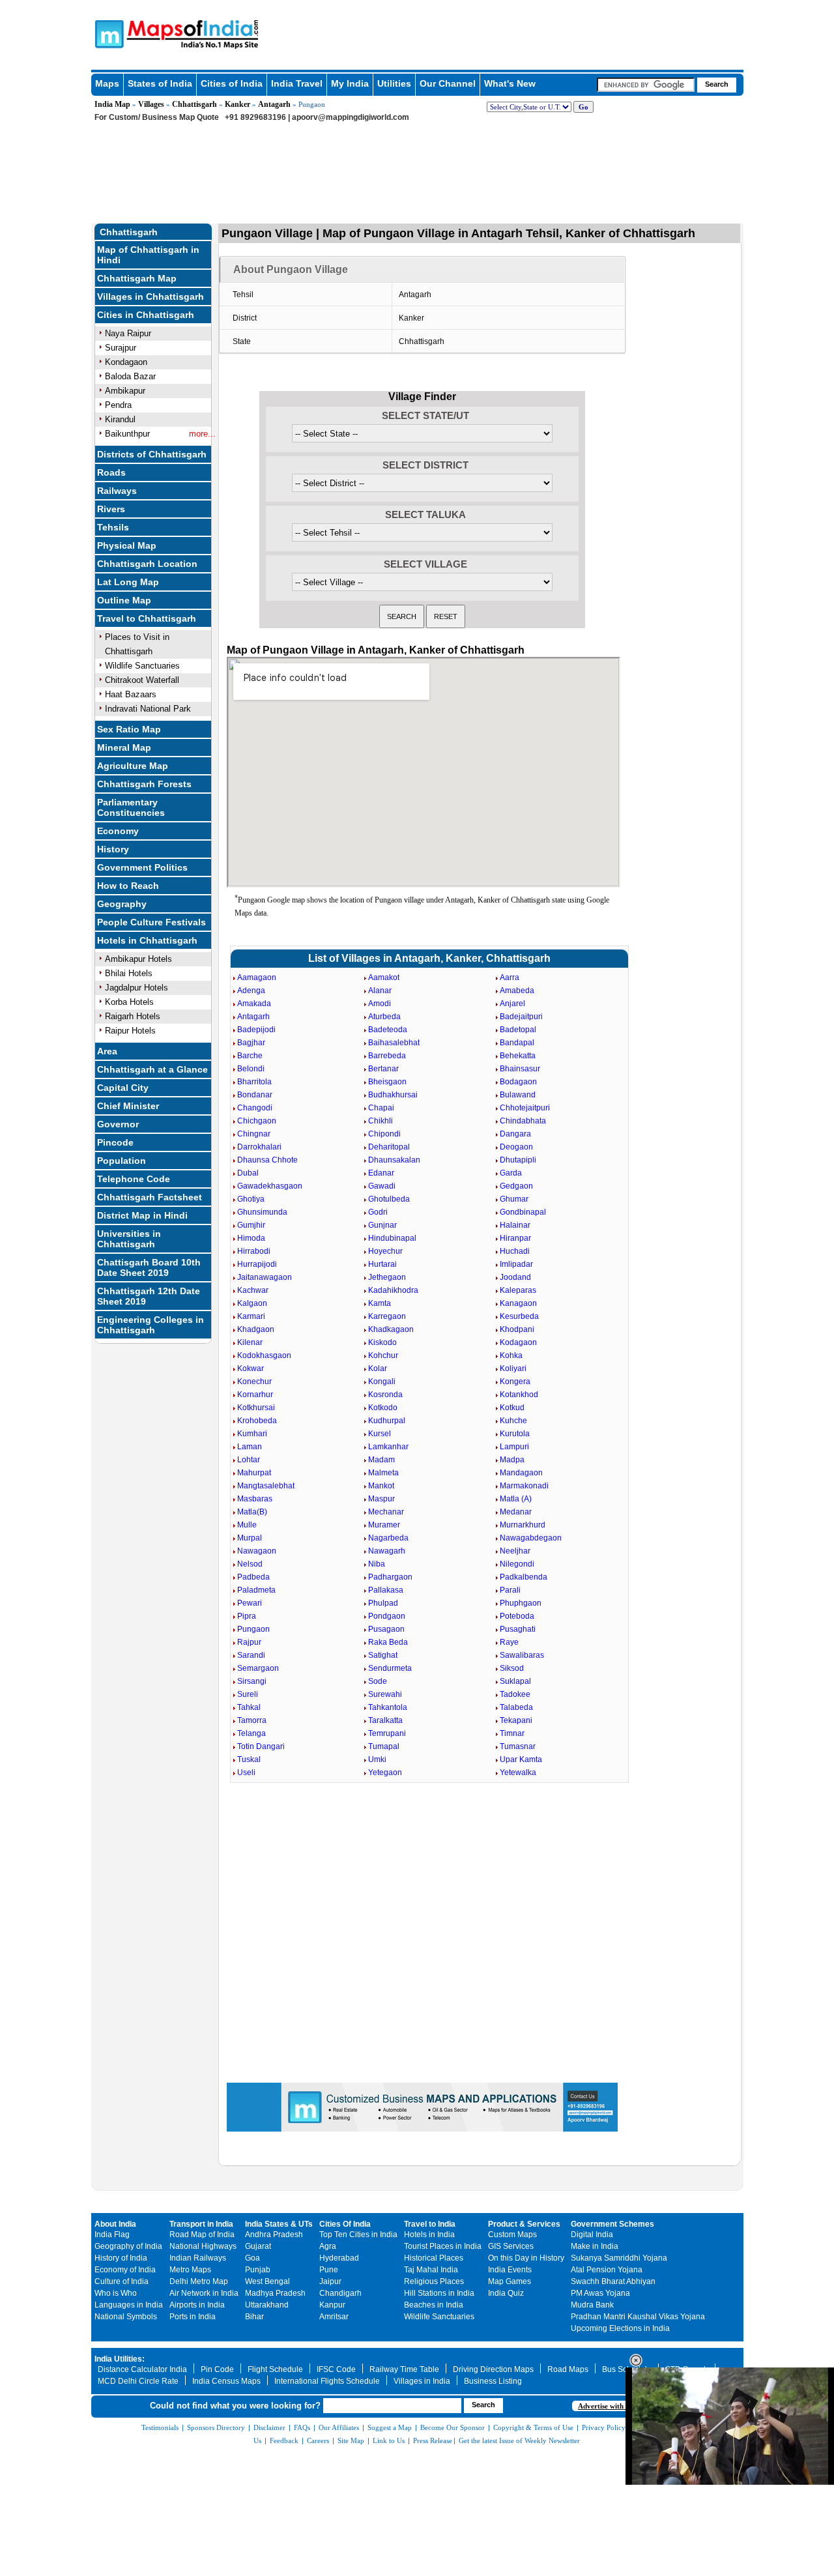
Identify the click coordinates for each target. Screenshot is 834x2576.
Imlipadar (516, 1264)
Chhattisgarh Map (137, 278)
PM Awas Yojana (600, 2293)
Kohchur (383, 1355)
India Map (112, 104)
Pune (329, 2270)
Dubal (248, 1173)
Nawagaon (257, 1551)
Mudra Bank (592, 2305)
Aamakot (384, 977)
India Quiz (506, 2293)
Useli (246, 1773)
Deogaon (516, 1147)
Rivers (111, 509)
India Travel (297, 83)
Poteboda (517, 1616)
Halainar (515, 1225)
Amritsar (334, 2317)
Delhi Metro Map (199, 2281)
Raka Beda (388, 1642)
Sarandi (251, 1655)
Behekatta (518, 1056)
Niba (377, 1564)
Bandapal (517, 1043)
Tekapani (516, 1720)
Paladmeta (256, 1590)
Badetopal (518, 1030)
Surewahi (385, 1694)
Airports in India (197, 2305)
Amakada (254, 1004)
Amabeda (517, 991)
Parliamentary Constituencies (131, 807)
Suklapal (515, 1681)
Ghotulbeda (389, 1199)
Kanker (237, 104)
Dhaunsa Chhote (267, 1160)
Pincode (115, 1142)
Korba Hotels (129, 1002)
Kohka (511, 1355)
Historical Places (434, 2258)
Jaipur (330, 2281)
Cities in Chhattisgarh (146, 315)
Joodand (515, 1277)
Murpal (250, 1538)
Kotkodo (383, 1408)
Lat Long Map (128, 582)
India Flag (112, 2235)
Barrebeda (387, 1056)
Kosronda (385, 1395)
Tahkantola (388, 1707)
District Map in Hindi (142, 1215)
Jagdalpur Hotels (137, 988)
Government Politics (142, 867)
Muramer (384, 1525)
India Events (510, 2270)
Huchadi (515, 1251)
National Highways (203, 2246)
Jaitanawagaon (265, 1277)
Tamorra (252, 1720)
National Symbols (126, 2317)
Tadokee (515, 1694)
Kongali (382, 1382)
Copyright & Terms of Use (533, 2427)
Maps (107, 83)
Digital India (592, 2235)
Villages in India (422, 2381)
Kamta (380, 1303)
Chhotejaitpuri (525, 1108)
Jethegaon (387, 1277)
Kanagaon (518, 1303)
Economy (118, 831)
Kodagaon (518, 1342)
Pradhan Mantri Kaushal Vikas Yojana (638, 2317)
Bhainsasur (520, 1069)
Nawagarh (387, 1551)
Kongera (515, 1382)
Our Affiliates (339, 2427)
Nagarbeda (388, 1538)
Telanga (252, 1733)
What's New (510, 83)
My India (350, 83)
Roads (111, 472)
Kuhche (513, 1421)
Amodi (380, 1004)
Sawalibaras (522, 1655)
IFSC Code (336, 2369)
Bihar (254, 2317)
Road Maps (568, 2369)
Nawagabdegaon (531, 1538)
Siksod (512, 1668)
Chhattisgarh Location (147, 564)
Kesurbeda (519, 1316)
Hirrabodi (254, 1251)
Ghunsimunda (262, 1212)
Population (122, 1161)
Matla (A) (516, 1499)
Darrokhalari (259, 1147)
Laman (250, 1447)
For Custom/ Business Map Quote (157, 117)
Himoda (251, 1238)
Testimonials (160, 2427)
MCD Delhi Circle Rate (138, 2381)
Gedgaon (516, 1186)
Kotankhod (519, 1395)
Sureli (248, 1694)
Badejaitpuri (521, 1017)
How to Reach (128, 886)
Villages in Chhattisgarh (151, 297)
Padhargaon (390, 1577)
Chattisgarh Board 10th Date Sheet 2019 (149, 1267)
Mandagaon (521, 1473)
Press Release (433, 2440)
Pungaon (253, 1629)
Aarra (510, 977)
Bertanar (383, 1069)
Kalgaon (252, 1303)
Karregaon (387, 1316)
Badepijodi (256, 1030)
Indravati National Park (148, 709)
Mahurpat (254, 1473)
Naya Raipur (128, 333)
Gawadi (382, 1186)
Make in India (595, 2246)
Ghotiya (251, 1199)
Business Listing (493, 2381)
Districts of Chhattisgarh (152, 454)
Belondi (251, 1069)
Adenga (251, 991)
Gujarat (258, 2246)
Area (107, 1051)
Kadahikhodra (393, 1290)
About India (115, 2224)
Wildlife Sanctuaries (142, 666)
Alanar (380, 991)
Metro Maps (190, 2270)
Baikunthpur (127, 434)
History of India (121, 2258)
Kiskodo (382, 1342)
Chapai (381, 1108)
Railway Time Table (404, 2369)
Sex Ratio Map (129, 729)
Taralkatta (385, 1720)
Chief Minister (128, 1106)
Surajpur (121, 348)
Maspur (381, 1499)
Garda (511, 1173)
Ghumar (514, 1199)
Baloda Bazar (130, 376)
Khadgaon (256, 1329)
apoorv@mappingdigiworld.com (351, 117)
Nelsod (250, 1564)
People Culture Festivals (151, 922)
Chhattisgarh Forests (144, 784)
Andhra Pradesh (274, 2235)
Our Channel (448, 83)
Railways (117, 491)
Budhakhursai (393, 1095)
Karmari (251, 1316)
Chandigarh (340, 2293)
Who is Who (116, 2293)
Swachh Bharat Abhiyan (613, 2281)
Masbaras (255, 1499)
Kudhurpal (387, 1421)
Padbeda (253, 1577)
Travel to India (430, 2224)
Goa (252, 2258)
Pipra (247, 1616)
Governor (118, 1124)
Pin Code (217, 2369)
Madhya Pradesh (275, 2293)
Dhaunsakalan (394, 1160)
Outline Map (124, 600)
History (113, 849)
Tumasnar (518, 1746)
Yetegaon (385, 1773)
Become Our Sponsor (453, 2427)
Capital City (123, 1088)
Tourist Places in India (443, 2246)
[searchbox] (646, 85)
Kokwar (251, 1368)
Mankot (381, 1486)
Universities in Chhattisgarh (129, 1239)
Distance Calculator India (142, 2369)
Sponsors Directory (216, 2427)
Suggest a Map (390, 2427)
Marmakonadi (524, 1486)
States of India (160, 83)
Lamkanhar (388, 1447)
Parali (510, 1590)
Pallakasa (386, 1590)
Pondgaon (387, 1616)
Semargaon (258, 1668)
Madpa (512, 1460)
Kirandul (120, 419)
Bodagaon (518, 1082)
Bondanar (255, 1095)
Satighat (383, 1655)
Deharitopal (389, 1147)
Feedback (284, 2440)
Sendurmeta (390, 1668)
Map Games (510, 2281)
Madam (381, 1460)
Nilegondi (517, 1564)
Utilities (394, 83)
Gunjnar (382, 1225)
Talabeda (516, 1707)
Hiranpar (515, 1238)
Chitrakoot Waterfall (142, 680)
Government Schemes (612, 2224)
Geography (122, 904)
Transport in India (201, 2224)
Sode (378, 1681)
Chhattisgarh (194, 104)
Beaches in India (434, 2305)
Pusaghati (518, 1629)
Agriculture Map (133, 766)
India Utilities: (120, 2359)
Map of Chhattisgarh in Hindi (148, 255)
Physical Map (127, 545)
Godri (378, 1212)
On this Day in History (526, 2258)
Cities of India (232, 83)
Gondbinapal (523, 1212)
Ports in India (193, 2317)
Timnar (512, 1733)
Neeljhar (515, 1551)
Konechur (254, 1382)
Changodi (255, 1108)
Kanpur (332, 2305)
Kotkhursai (256, 1408)
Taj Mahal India (431, 2270)
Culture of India (122, 2281)
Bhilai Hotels (129, 973)
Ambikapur (125, 391)
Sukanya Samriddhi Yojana (619, 2258)
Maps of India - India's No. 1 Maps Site (108, 33)
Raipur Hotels (130, 1031)
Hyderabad (339, 2258)
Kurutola (515, 1434)
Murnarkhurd (523, 1525)
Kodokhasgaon (264, 1355)
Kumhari (252, 1434)
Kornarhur (255, 1395)
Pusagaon (386, 1629)
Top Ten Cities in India (358, 2235)
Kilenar (250, 1342)
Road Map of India (202, 2235)
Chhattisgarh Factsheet (150, 1197)
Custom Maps (512, 2235)
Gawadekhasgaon (270, 1186)
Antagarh (274, 104)
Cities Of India (345, 2224)
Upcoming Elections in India (620, 2328)
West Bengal (267, 2281)
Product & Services (524, 2224)
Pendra (118, 405)
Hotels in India (429, 2235)
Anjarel (512, 1004)
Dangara (515, 1134)
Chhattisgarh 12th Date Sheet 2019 (149, 1296)
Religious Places (434, 2281)
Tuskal (249, 1759)
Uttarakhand (267, 2305)
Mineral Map (124, 747)
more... (202, 434)
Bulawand (518, 1095)
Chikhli (381, 1121)
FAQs (302, 2427)
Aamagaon (257, 977)
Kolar (378, 1368)
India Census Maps (226, 2381)
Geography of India (128, 2246)
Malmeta (383, 1473)
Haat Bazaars (131, 694)
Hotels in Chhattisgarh (147, 940)
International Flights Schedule (327, 2381)
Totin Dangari (261, 1746)
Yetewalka (518, 1773)
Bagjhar (251, 1043)
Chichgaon (257, 1121)
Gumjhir (251, 1225)
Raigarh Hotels (133, 1016)
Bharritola (254, 1082)
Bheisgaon (387, 1082)
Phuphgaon (521, 1603)
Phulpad (383, 1603)
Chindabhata (523, 1121)
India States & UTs (279, 2224)
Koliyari (513, 1368)
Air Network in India (204, 2293)
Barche (250, 1056)
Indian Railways (198, 2258)
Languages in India (129, 2305)
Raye (509, 1642)
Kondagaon (126, 362)
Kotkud (512, 1408)
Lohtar (249, 1460)
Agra (328, 2246)
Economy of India (125, 2270)
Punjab (258, 2270)
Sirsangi (252, 1681)
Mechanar (386, 1512)
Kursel (380, 1434)
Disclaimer (269, 2427)
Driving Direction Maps (493, 2369)
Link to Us (389, 2440)
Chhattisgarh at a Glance (152, 1069)
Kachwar (253, 1290)
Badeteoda (388, 1030)
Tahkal (249, 1707)
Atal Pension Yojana (607, 2270)
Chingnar (254, 1134)
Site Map (351, 2440)
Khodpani (517, 1329)
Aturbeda (384, 1017)
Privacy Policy (604, 2427)
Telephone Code (134, 1179)
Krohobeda (257, 1421)
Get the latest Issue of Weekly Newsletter (519, 2440)
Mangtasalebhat (266, 1486)
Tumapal (384, 1746)
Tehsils (113, 527)
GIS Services (511, 2246)
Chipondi (384, 1134)
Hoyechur (385, 1251)
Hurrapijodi (257, 1264)
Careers (318, 2440)
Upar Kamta (521, 1759)
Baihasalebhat (394, 1043)
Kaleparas (518, 1290)
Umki (377, 1759)
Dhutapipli (518, 1160)
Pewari (250, 1603)
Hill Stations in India (439, 2293)
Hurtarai (382, 1264)
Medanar (516, 1512)
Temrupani (387, 1733)
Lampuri (514, 1447)
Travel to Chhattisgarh (147, 618)
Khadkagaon (391, 1329)
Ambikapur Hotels (138, 959)
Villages (151, 104)
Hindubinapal (392, 1238)
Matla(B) (252, 1512)
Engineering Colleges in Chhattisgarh (151, 1325)
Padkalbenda (524, 1577)
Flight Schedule (275, 2369)
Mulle (247, 1525)
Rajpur (249, 1642)
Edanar (381, 1173)
